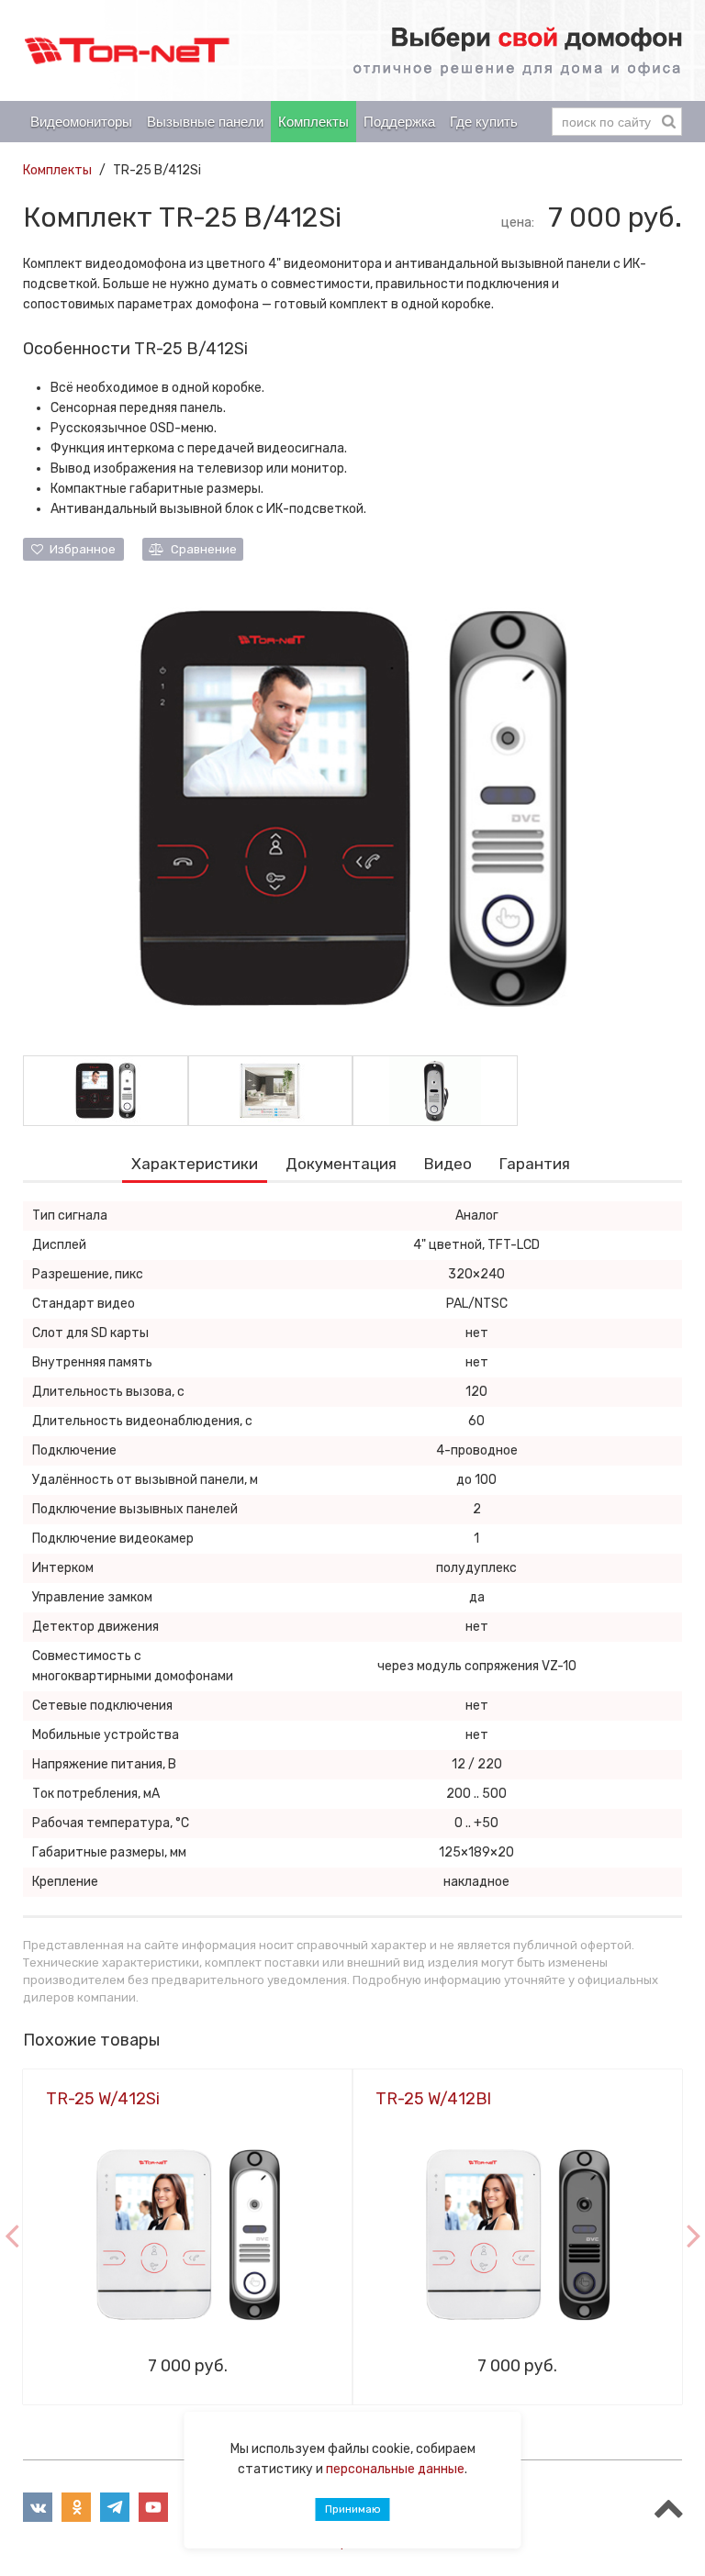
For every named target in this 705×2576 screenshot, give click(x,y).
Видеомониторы (81, 122)
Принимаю (353, 2509)
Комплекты (313, 122)
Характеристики (195, 1164)
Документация (341, 1164)
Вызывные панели (205, 122)
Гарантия (535, 1164)
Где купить (484, 122)
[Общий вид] (352, 807)
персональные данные (395, 2469)
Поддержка (399, 122)
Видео (448, 1164)
